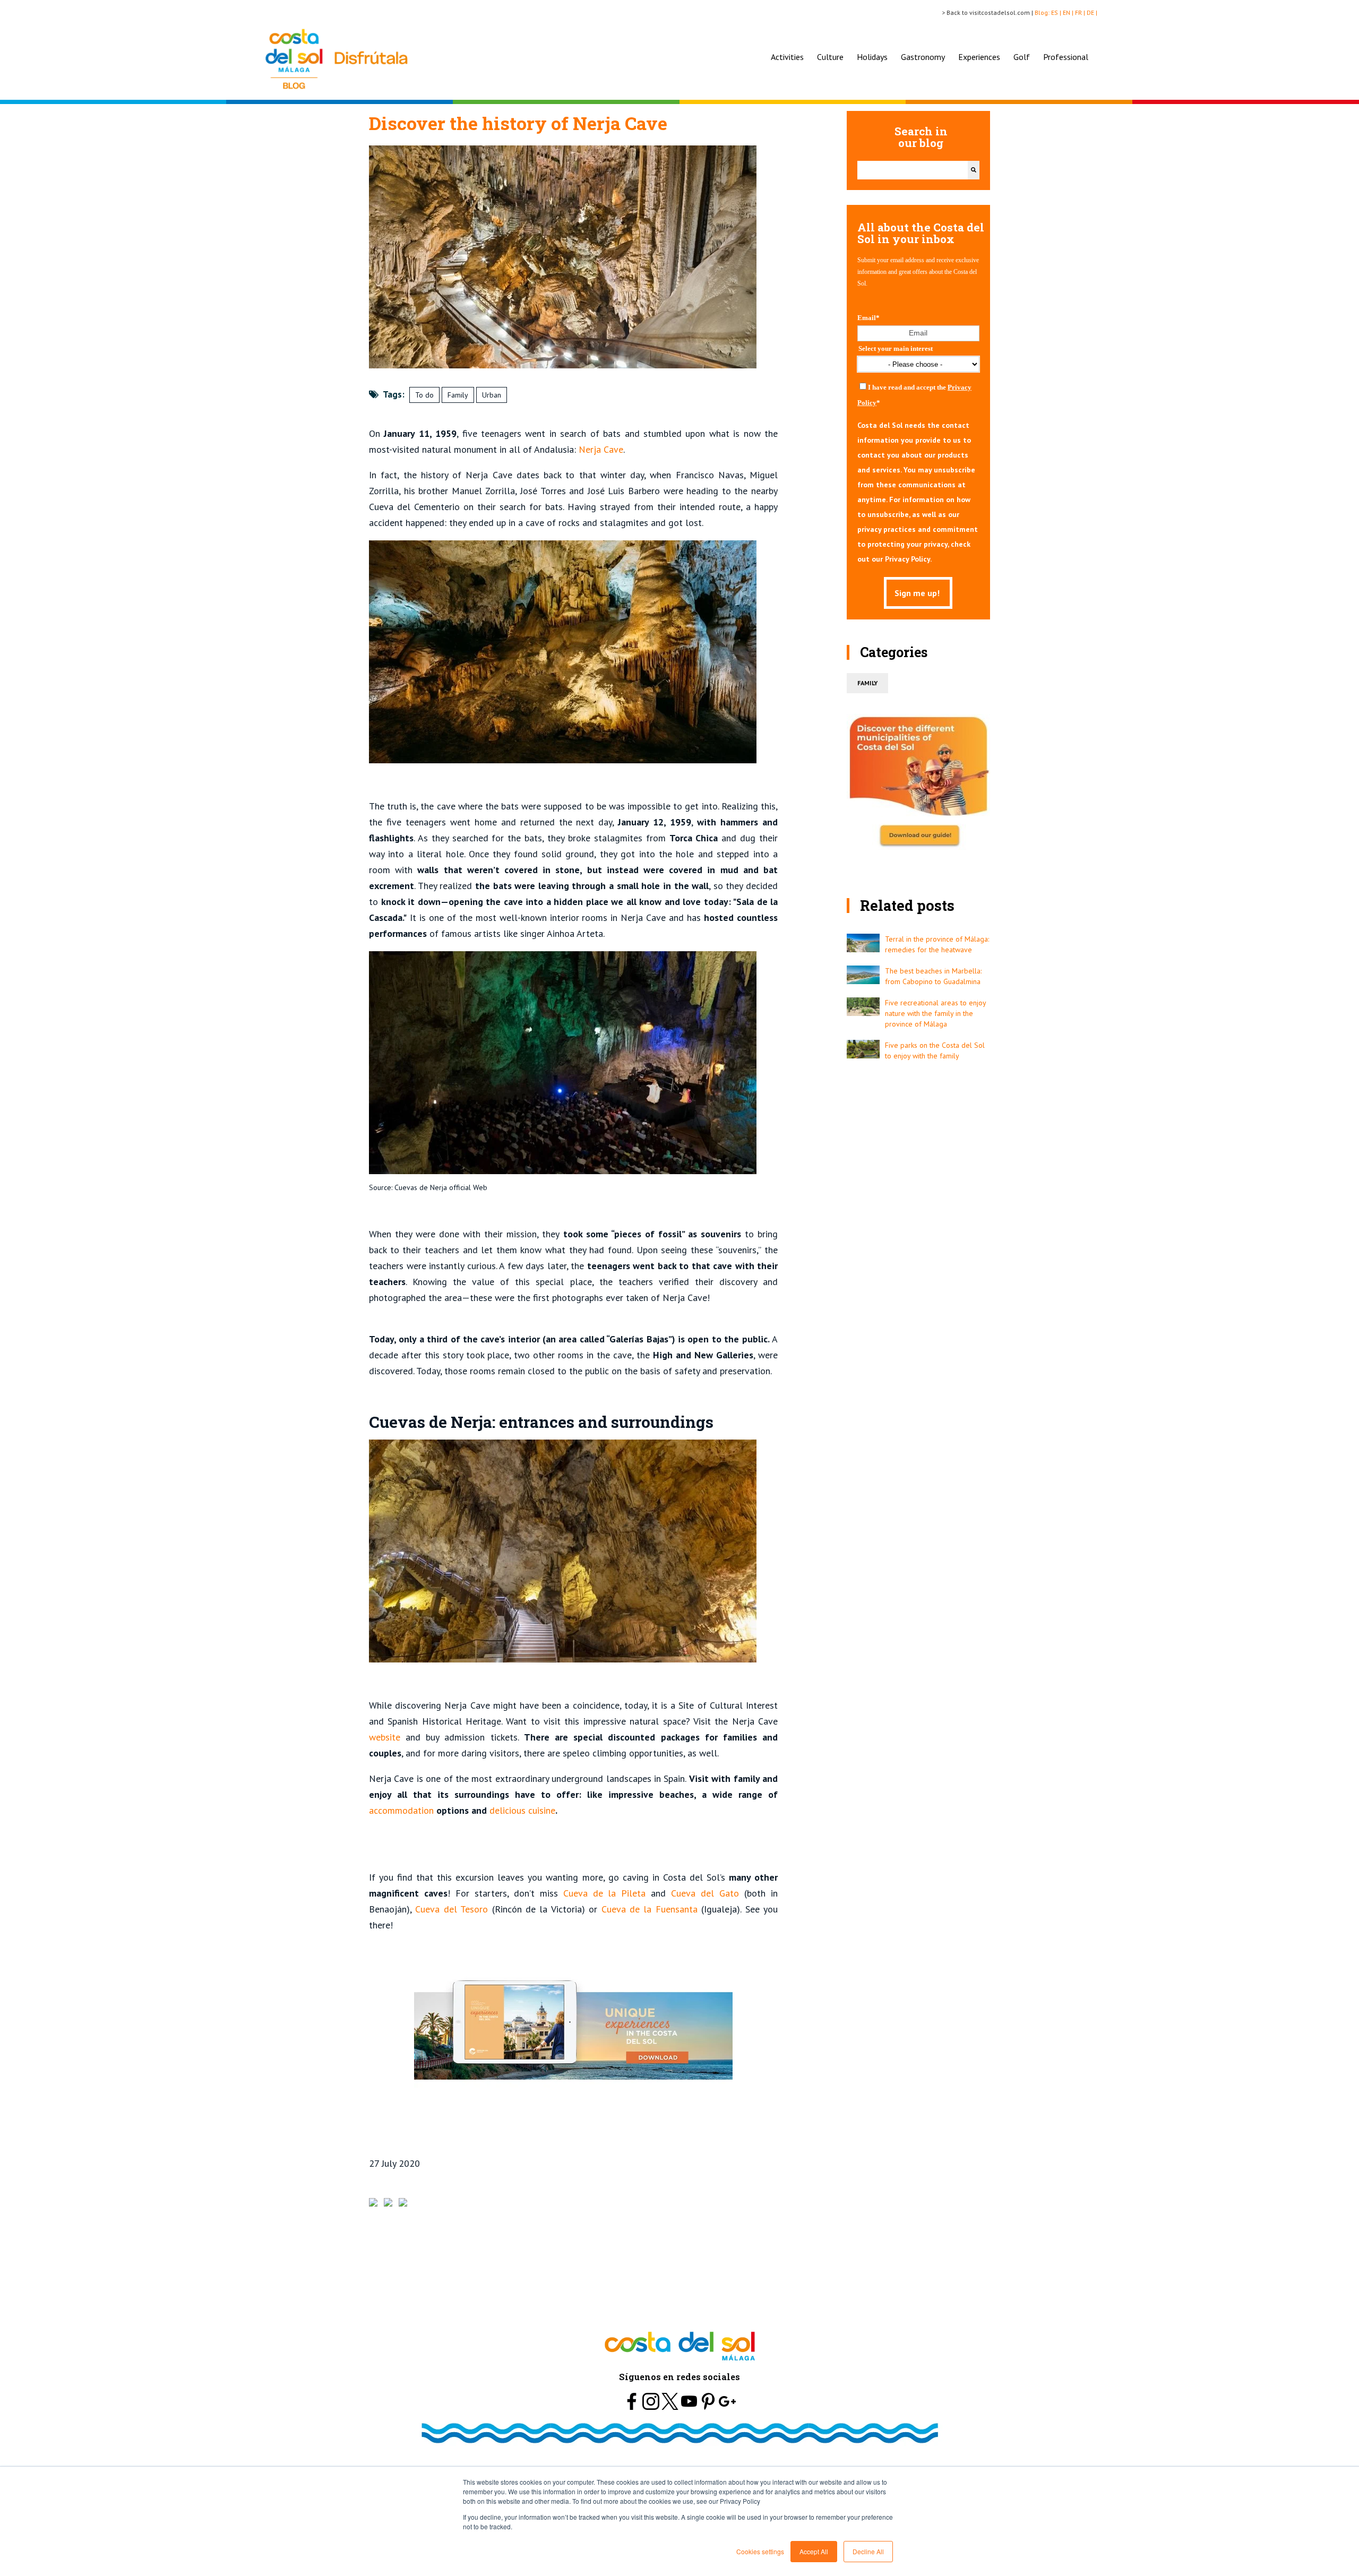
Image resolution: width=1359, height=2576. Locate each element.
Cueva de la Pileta (605, 1893)
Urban (492, 395)
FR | (1081, 12)
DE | (1093, 12)
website (385, 1737)
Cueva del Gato (708, 1893)
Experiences (979, 57)
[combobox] (913, 170)
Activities (787, 57)
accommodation (401, 1810)
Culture (830, 57)
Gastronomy (923, 57)
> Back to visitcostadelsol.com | (988, 12)
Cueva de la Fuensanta (649, 1909)
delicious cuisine (522, 1810)
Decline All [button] (868, 2551)
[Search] (974, 170)
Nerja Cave (601, 449)
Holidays (872, 57)
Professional (1066, 57)
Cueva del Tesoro (451, 1909)
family (867, 683)
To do (424, 395)
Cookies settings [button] (760, 2551)
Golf (1022, 57)
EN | (1069, 12)
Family (458, 395)
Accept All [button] (814, 2551)
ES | (1057, 12)
